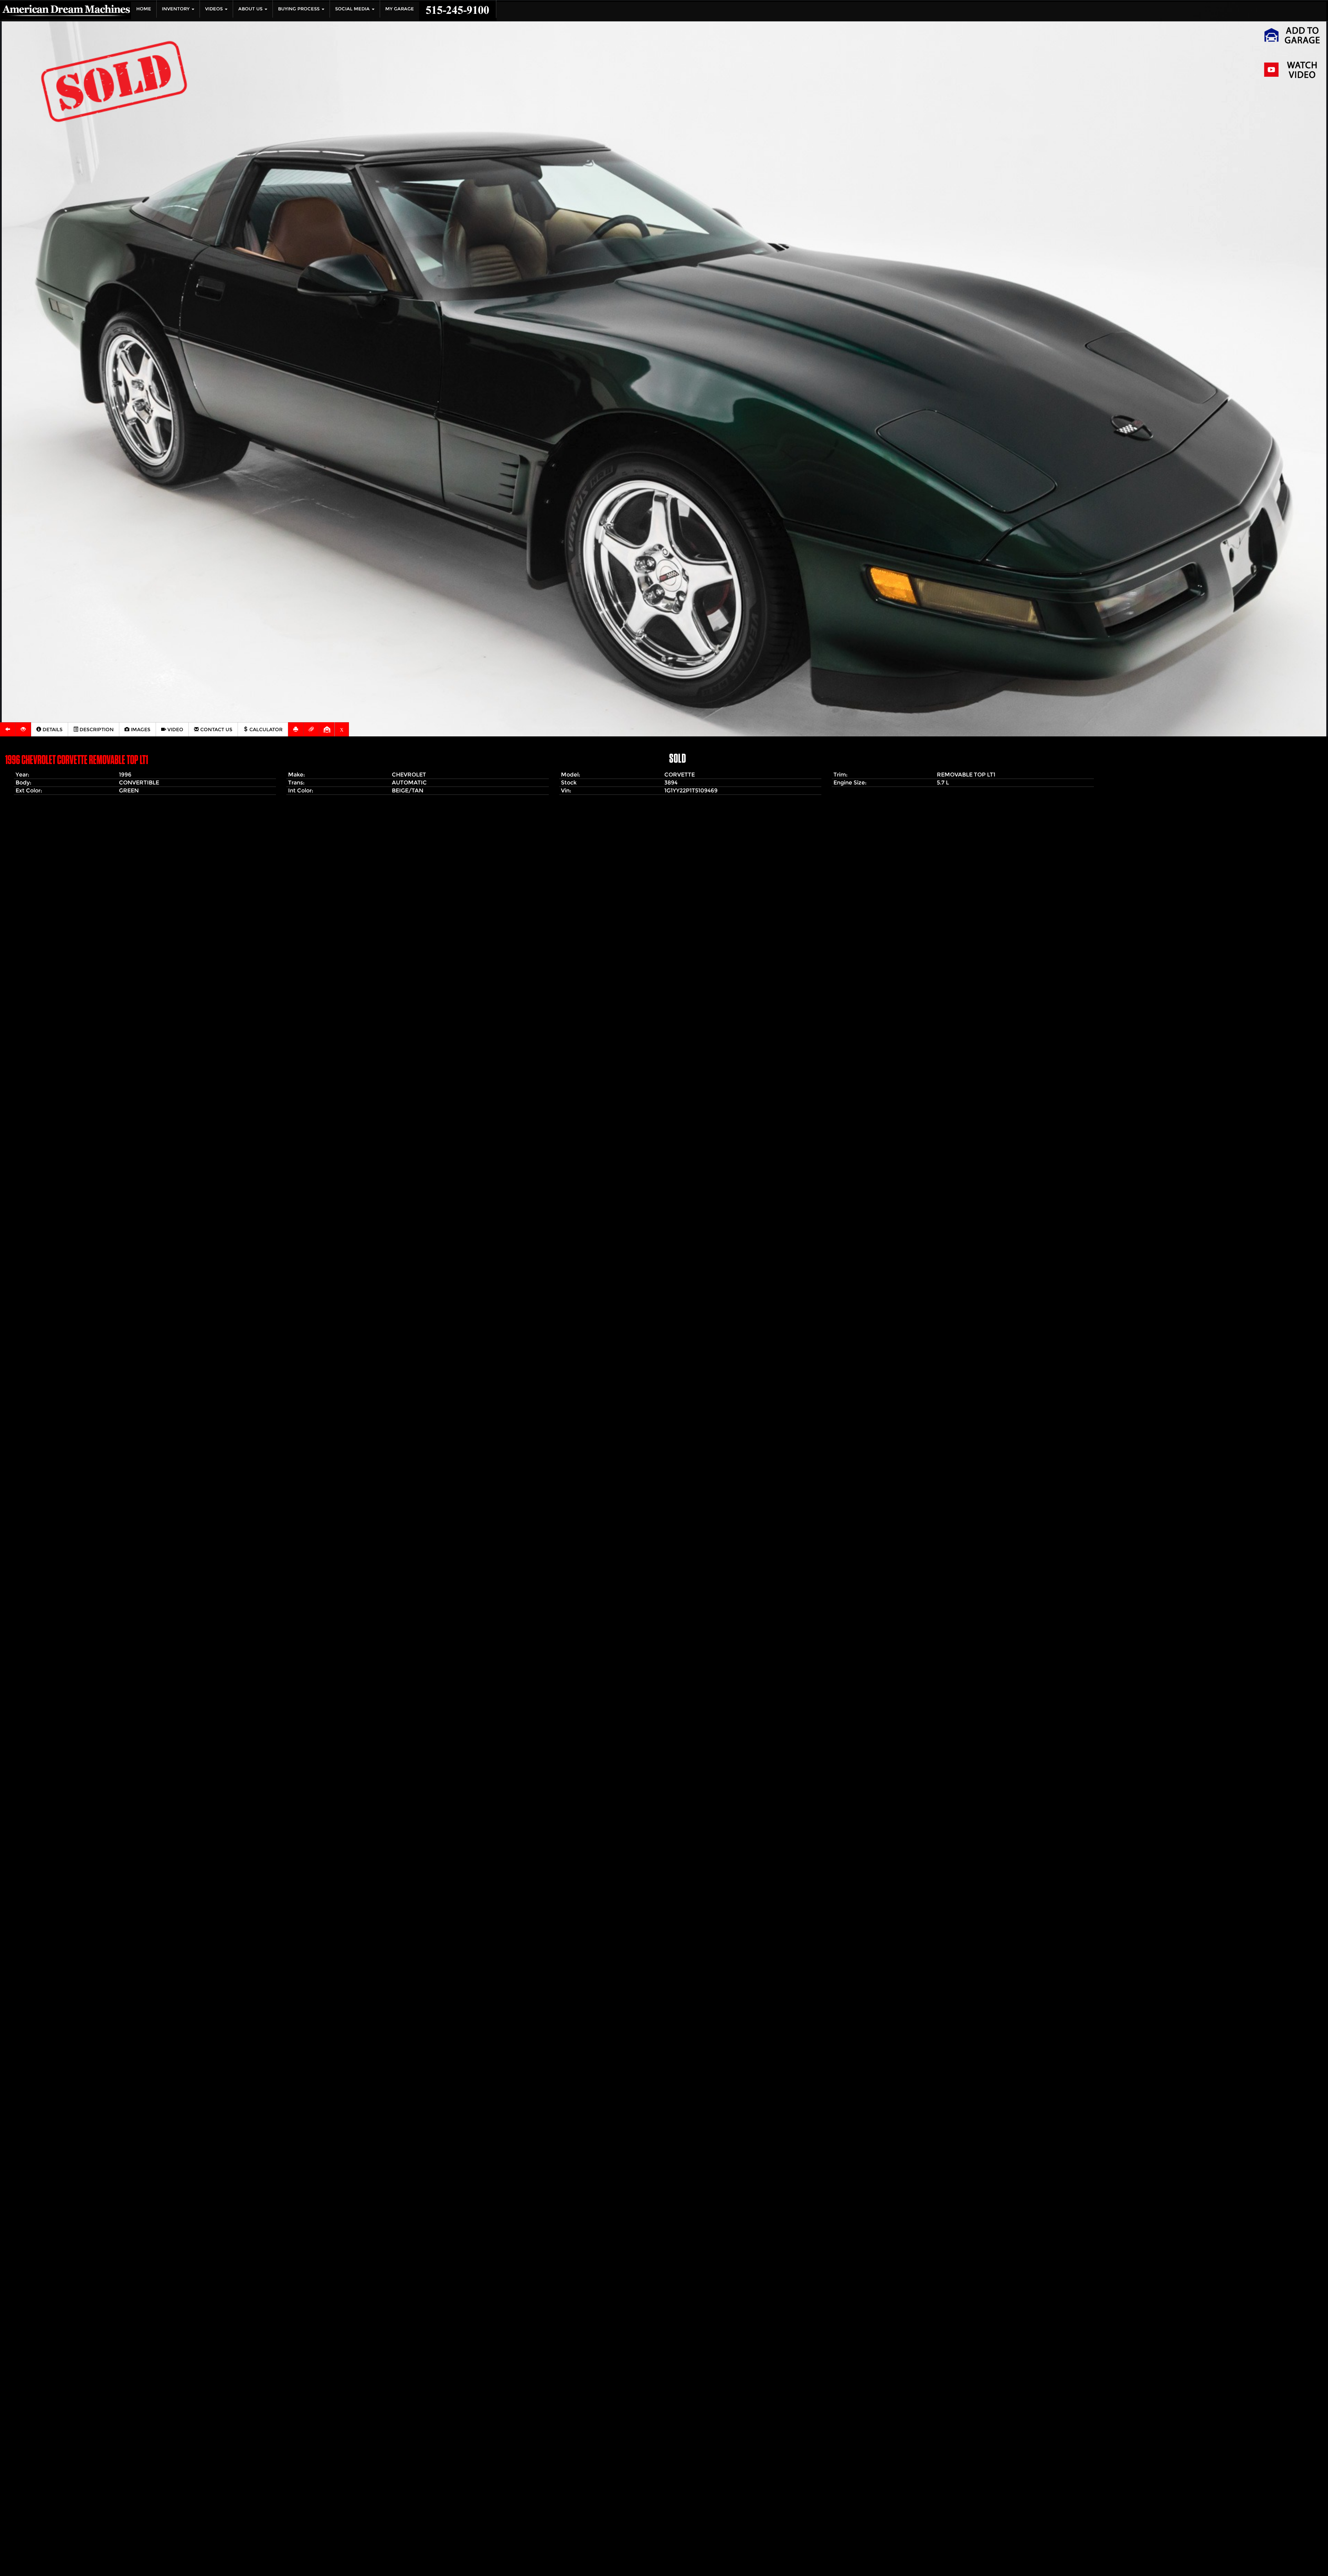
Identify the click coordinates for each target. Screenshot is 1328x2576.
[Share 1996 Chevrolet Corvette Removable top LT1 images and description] (311, 729)
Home (144, 9)
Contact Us (216, 729)
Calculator (265, 729)
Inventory (176, 9)
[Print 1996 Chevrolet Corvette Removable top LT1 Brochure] (296, 729)
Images (140, 729)
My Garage (400, 9)
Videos (215, 9)
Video (175, 729)
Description (96, 729)
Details (52, 729)
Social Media (353, 9)
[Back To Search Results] (8, 729)
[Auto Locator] (23, 729)
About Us (251, 9)
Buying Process (299, 9)
